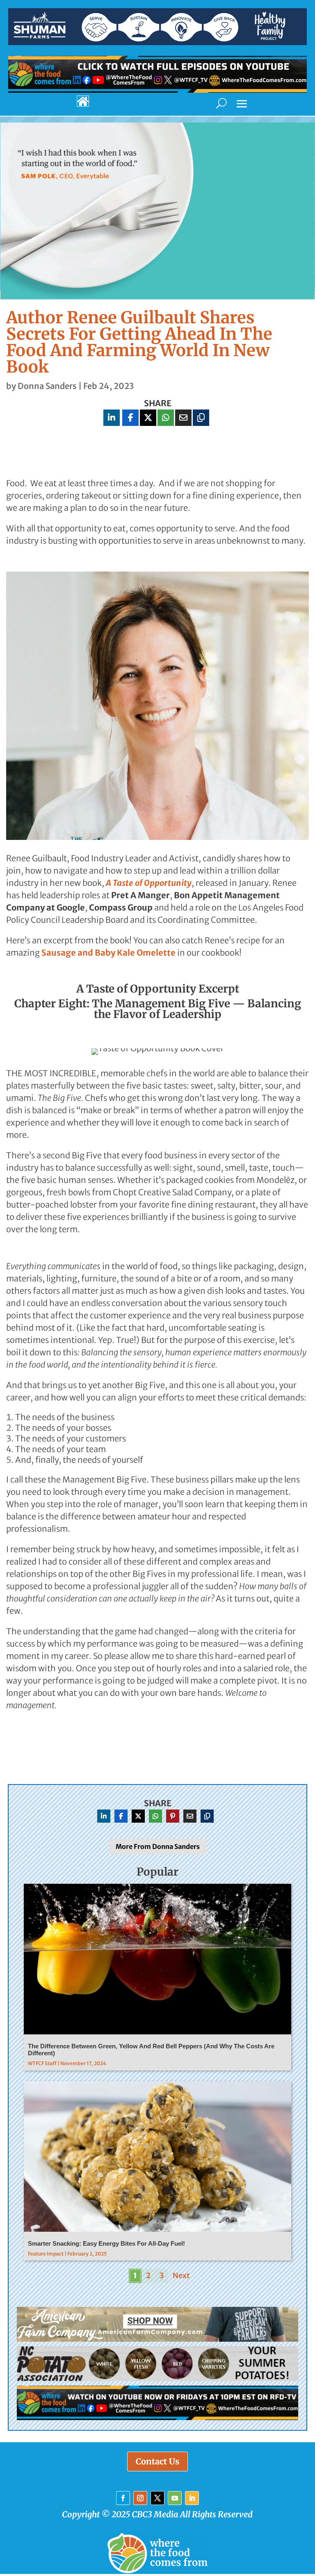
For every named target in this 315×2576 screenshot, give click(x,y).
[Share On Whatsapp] (166, 418)
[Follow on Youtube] (175, 2498)
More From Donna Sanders (158, 1846)
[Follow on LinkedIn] (192, 2498)
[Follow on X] (157, 2498)
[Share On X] (148, 418)
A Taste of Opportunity (149, 883)
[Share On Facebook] (130, 418)
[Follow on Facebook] (123, 2498)
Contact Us (157, 2461)
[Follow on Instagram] (140, 2498)
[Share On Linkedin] (112, 418)
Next (181, 2275)
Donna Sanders (47, 386)
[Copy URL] (201, 418)
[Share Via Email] (183, 418)
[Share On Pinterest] (173, 1816)
